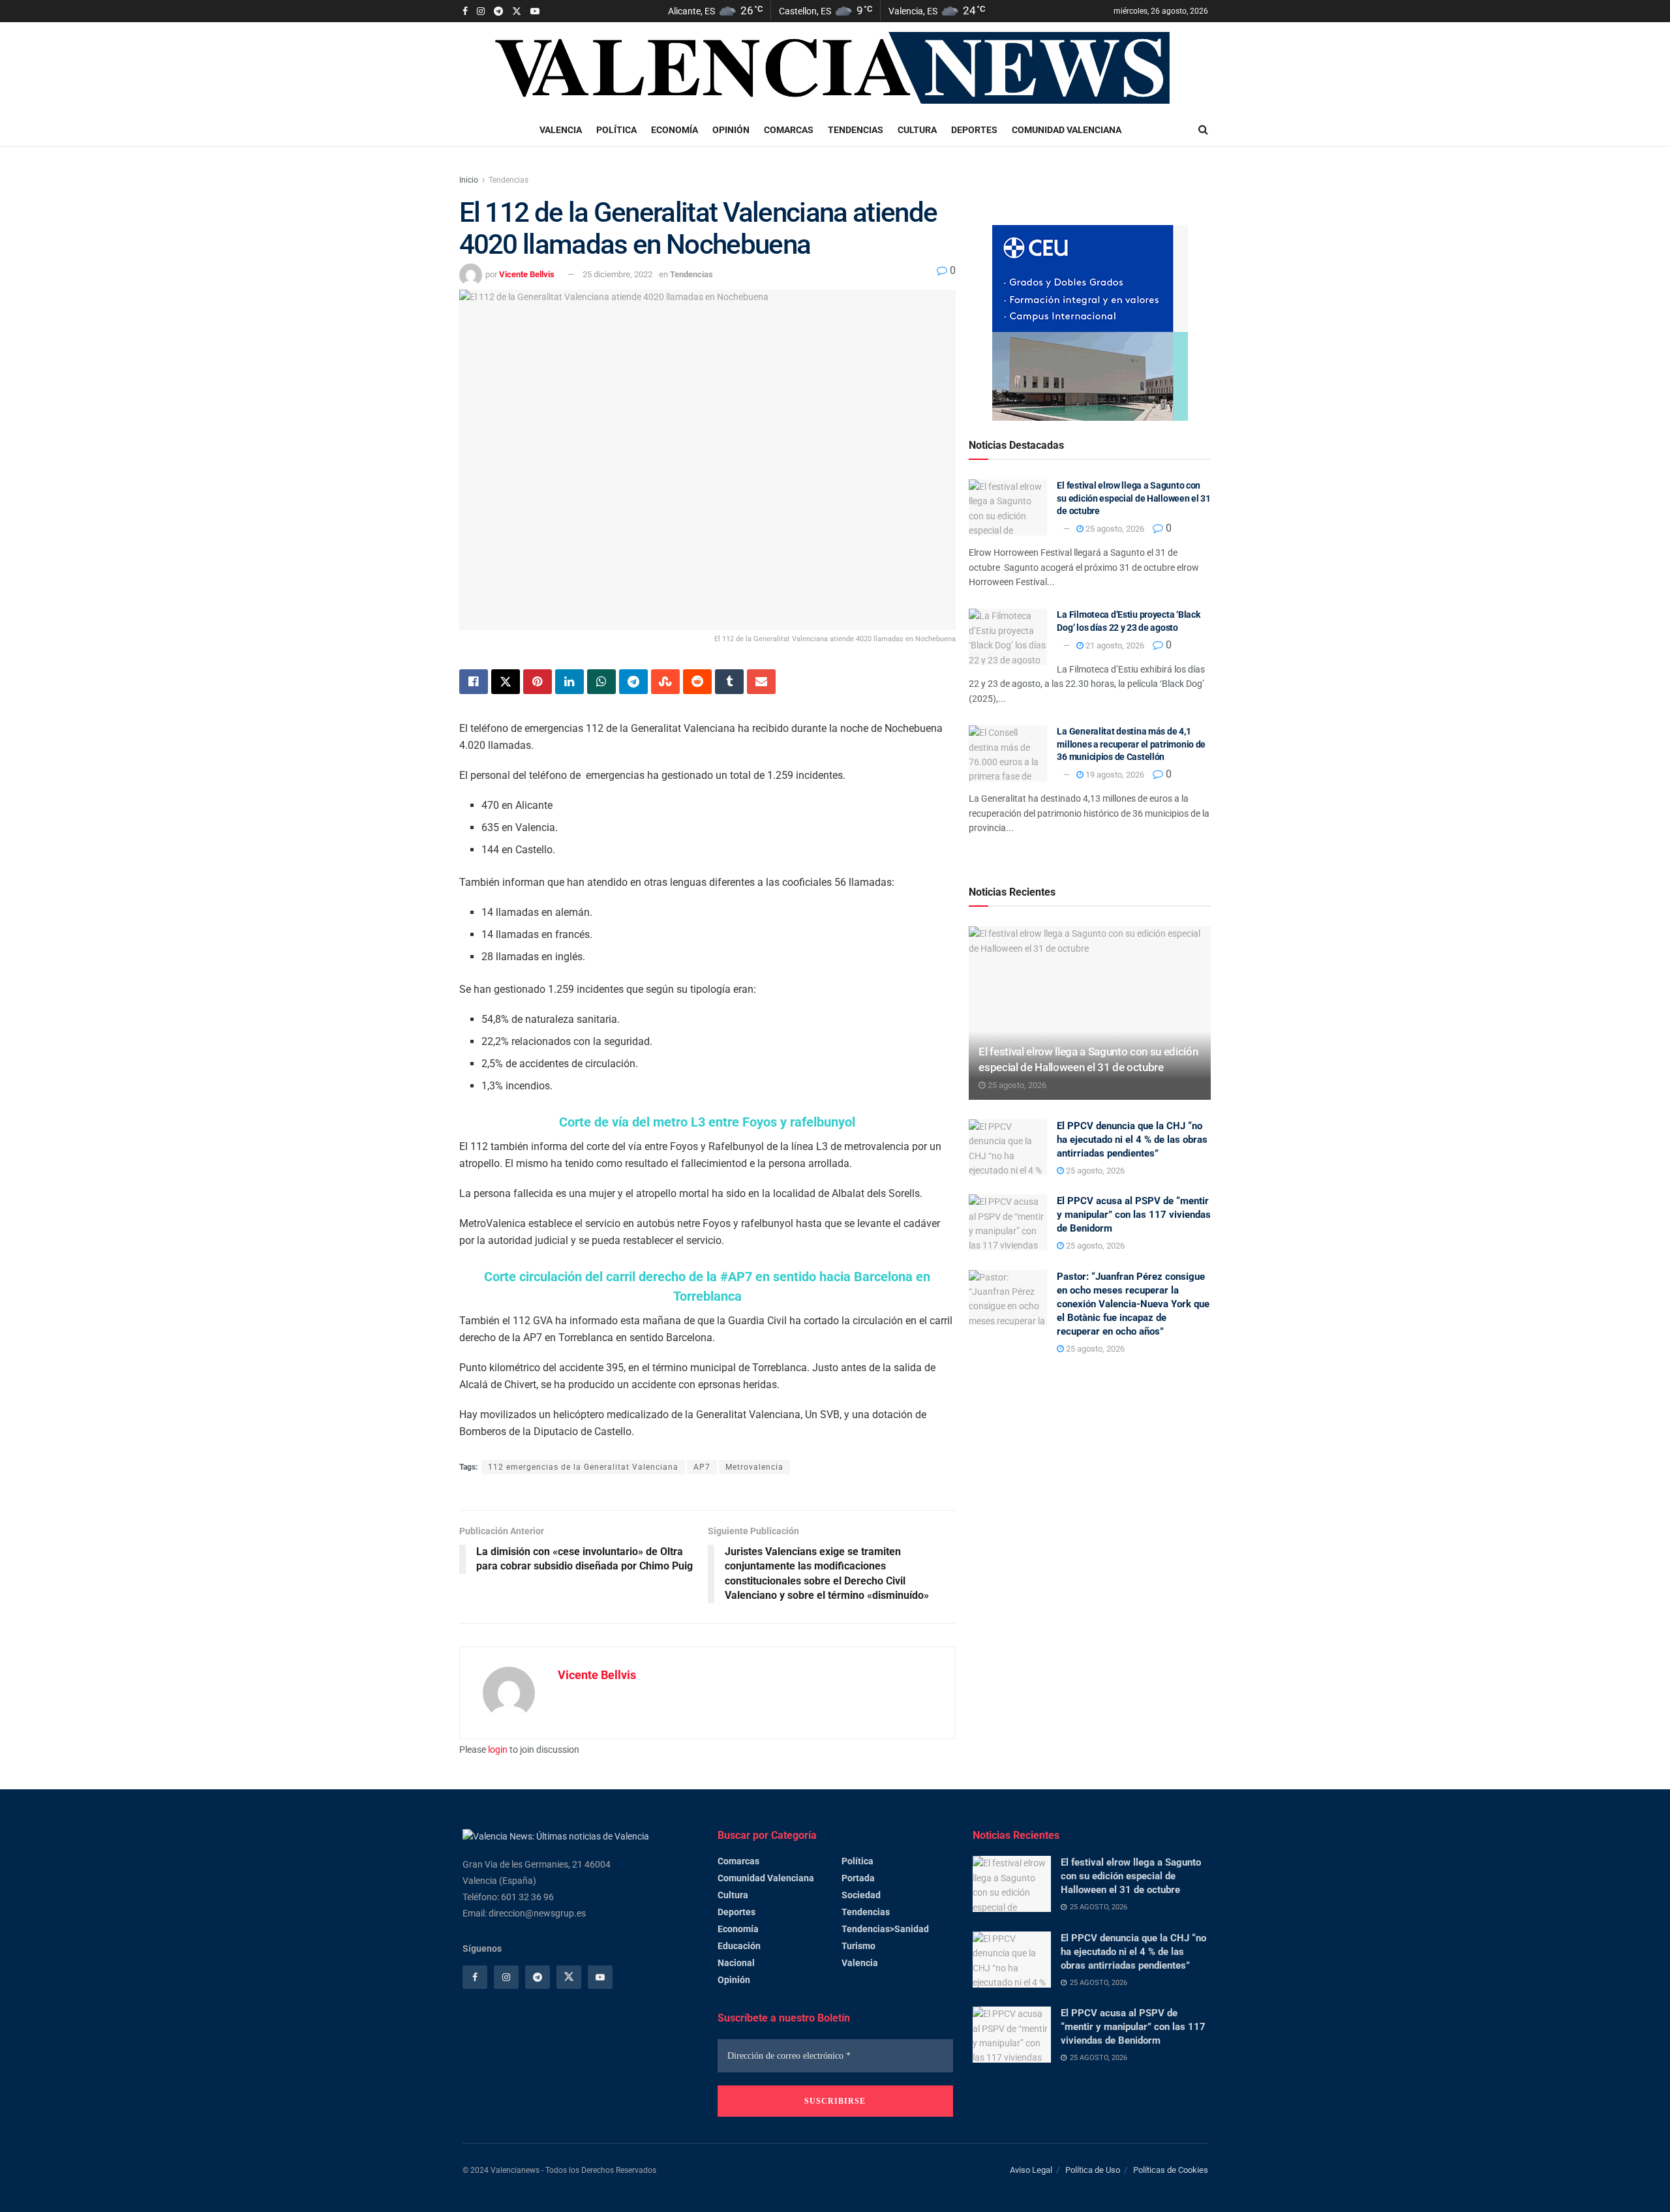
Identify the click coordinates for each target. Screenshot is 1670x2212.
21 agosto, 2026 (1114, 645)
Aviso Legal (1031, 2170)
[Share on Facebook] (474, 682)
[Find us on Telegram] (498, 11)
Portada (858, 1878)
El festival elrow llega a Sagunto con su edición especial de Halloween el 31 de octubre (1133, 498)
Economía (675, 130)
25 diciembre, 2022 (617, 274)
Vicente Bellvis (527, 274)
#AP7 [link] (736, 1277)
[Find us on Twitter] (517, 11)
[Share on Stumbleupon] (665, 682)
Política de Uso (1093, 2170)
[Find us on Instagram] (481, 11)
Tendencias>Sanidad (885, 1929)
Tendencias (856, 130)
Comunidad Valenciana (1067, 130)
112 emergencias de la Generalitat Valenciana (583, 1467)
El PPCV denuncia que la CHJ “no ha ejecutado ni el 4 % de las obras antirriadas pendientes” (1132, 1140)
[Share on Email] (761, 682)
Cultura (917, 130)
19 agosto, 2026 (1114, 775)
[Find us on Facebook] (465, 11)
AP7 (702, 1467)
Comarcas (789, 130)
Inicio (469, 180)
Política (616, 130)
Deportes (974, 130)
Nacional (736, 1963)
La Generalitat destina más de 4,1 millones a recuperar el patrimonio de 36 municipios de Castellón (1131, 744)
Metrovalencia (754, 1467)
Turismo (858, 1946)
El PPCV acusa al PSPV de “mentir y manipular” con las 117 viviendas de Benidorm (1134, 1215)
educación (739, 1946)
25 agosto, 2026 (1114, 529)
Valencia (561, 130)
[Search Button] (1203, 130)
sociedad (861, 1895)
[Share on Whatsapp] (601, 682)
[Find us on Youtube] (535, 11)
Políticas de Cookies (1171, 2170)
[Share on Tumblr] (729, 682)
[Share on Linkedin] (569, 682)
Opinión (731, 130)
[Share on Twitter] (506, 682)
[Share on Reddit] (697, 682)
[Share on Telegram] (633, 682)
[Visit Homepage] (836, 68)
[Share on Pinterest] (538, 682)
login (498, 1750)
